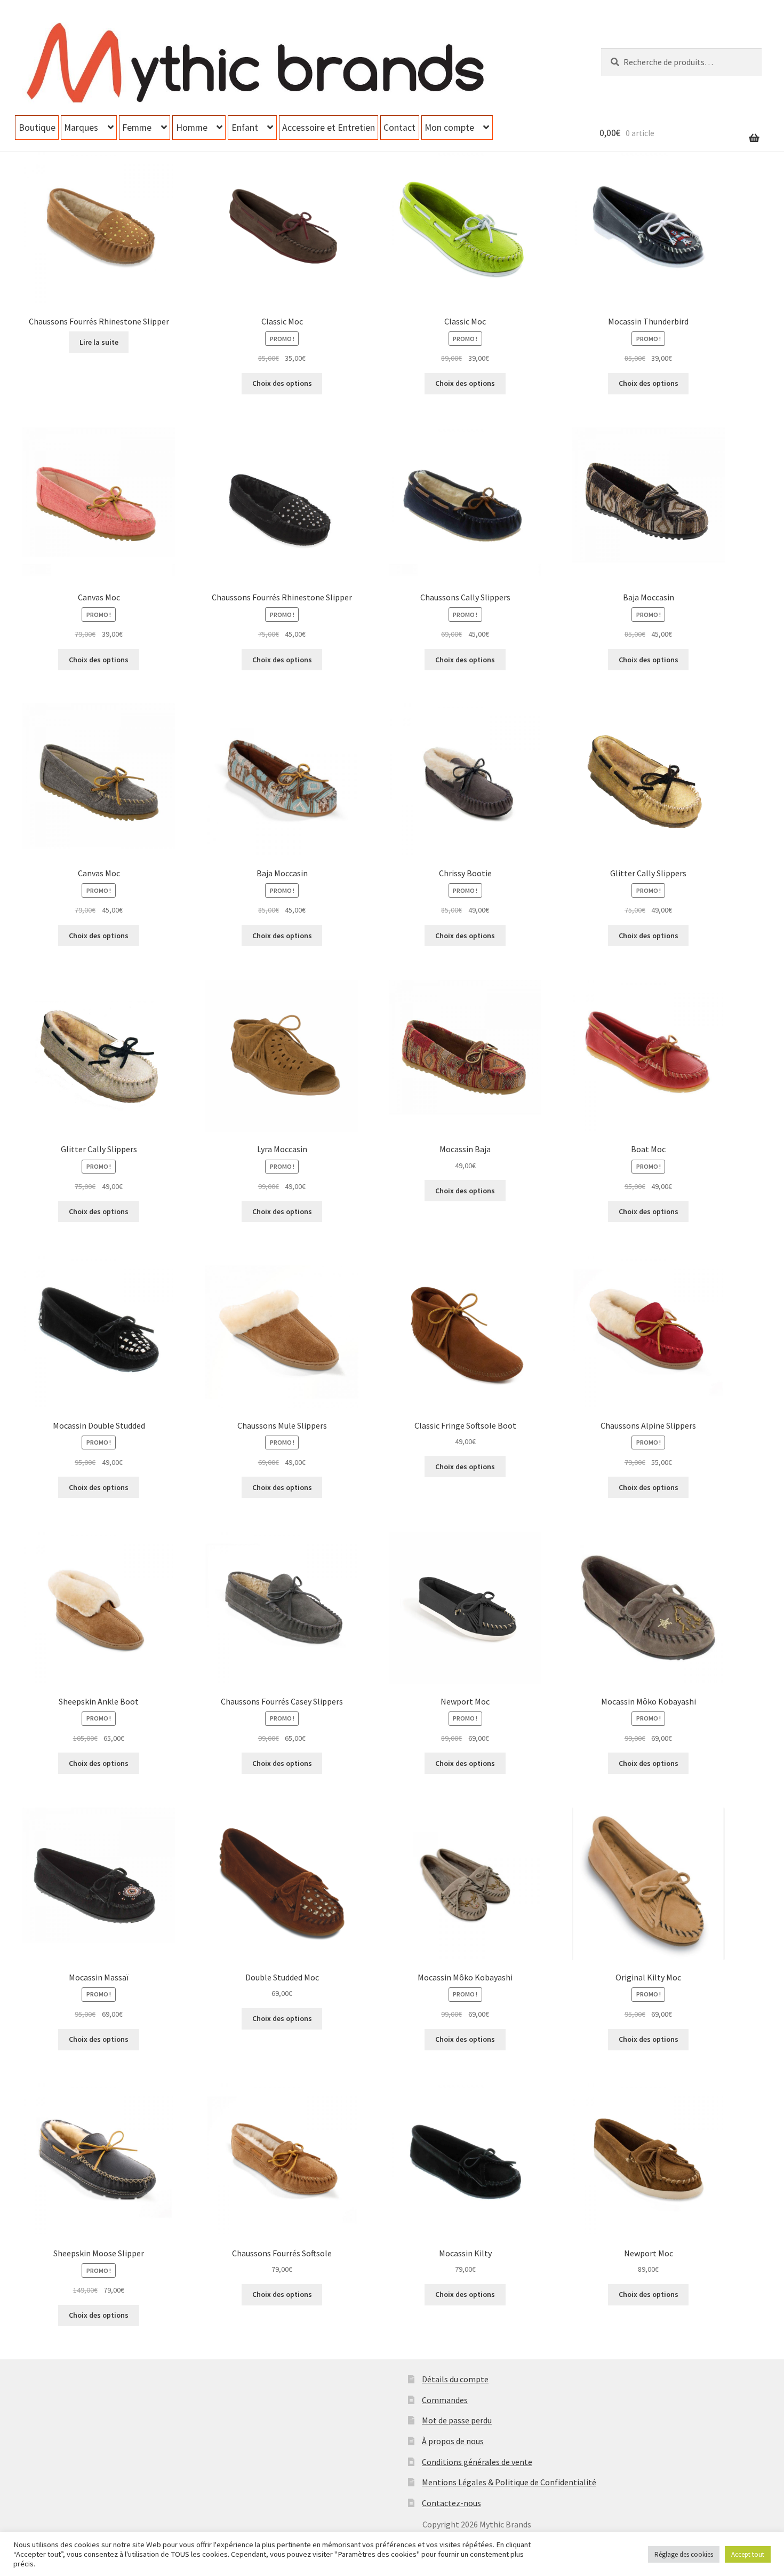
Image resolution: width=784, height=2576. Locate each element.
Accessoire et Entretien (329, 128)
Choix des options (282, 383)
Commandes (445, 2400)
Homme (192, 128)
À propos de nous (453, 2441)
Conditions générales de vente (477, 2462)
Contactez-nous (451, 2503)
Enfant (245, 128)
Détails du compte (455, 2379)
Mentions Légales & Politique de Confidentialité (509, 2482)
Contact (399, 128)
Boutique (37, 128)
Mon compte (449, 128)
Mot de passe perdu (457, 2420)
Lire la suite (99, 342)
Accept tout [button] (748, 2554)
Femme (137, 128)
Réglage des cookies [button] (684, 2554)
